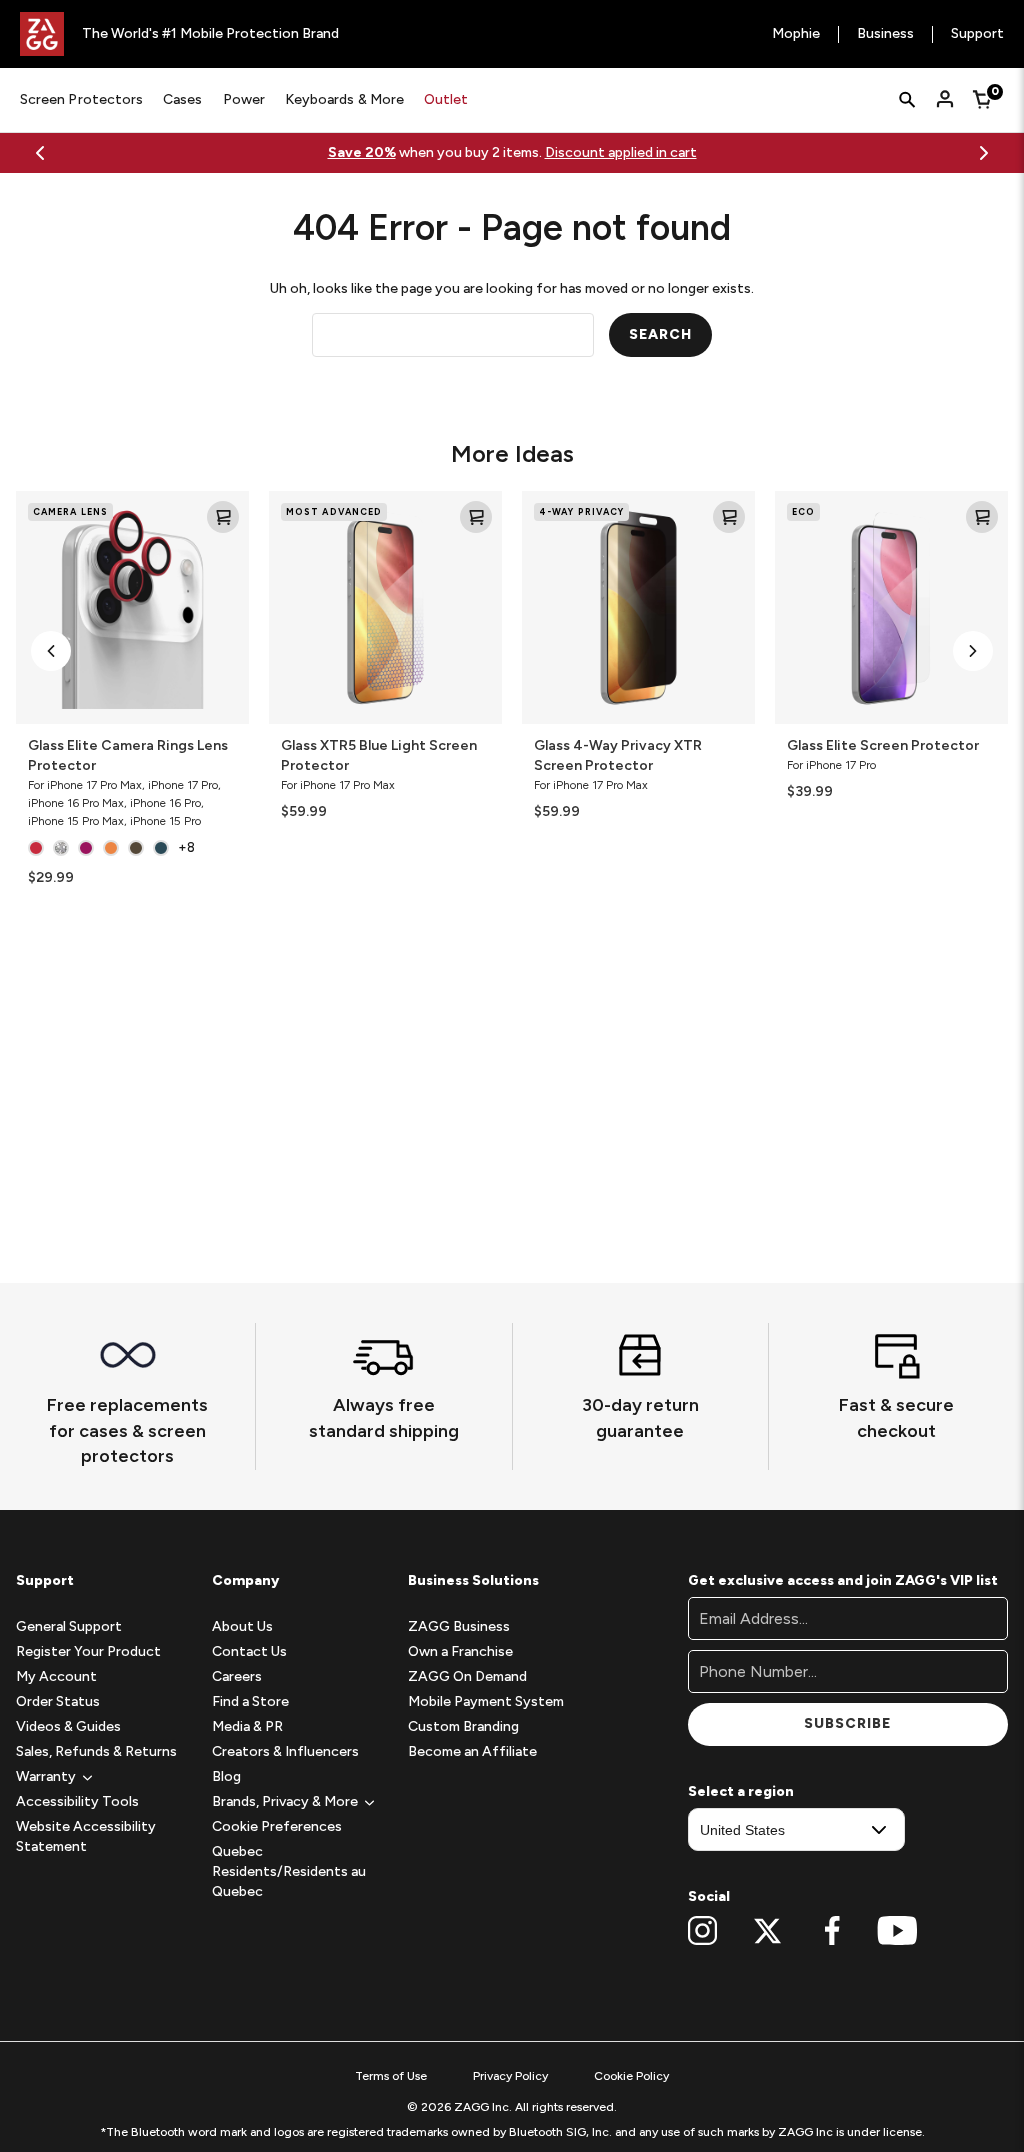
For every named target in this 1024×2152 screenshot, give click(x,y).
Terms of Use (391, 2076)
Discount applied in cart (621, 152)
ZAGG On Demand (467, 1676)
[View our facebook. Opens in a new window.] (832, 1931)
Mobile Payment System (486, 1701)
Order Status (58, 1701)
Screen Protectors (81, 99)
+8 (186, 847)
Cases (182, 99)
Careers (237, 1676)
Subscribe (847, 1723)
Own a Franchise (460, 1651)
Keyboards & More (344, 99)
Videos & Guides (68, 1726)
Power (244, 99)
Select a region (741, 1791)
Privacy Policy (510, 2076)
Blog (226, 1776)
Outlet (446, 99)
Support (977, 34)
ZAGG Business (459, 1626)
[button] (51, 651)
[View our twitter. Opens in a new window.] (767, 1931)
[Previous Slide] (40, 153)
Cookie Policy (631, 2076)
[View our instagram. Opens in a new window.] (702, 1931)
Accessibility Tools (77, 1801)
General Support (69, 1626)
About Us (242, 1626)
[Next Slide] (984, 153)
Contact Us (249, 1651)
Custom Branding (463, 1726)
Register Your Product (88, 1651)
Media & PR (247, 1726)
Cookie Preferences (277, 1826)
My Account (56, 1676)
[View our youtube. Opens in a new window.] (897, 1931)
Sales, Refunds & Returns (96, 1751)
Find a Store (250, 1701)
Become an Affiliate (472, 1751)
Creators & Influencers (285, 1751)
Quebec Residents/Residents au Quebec (289, 1871)
